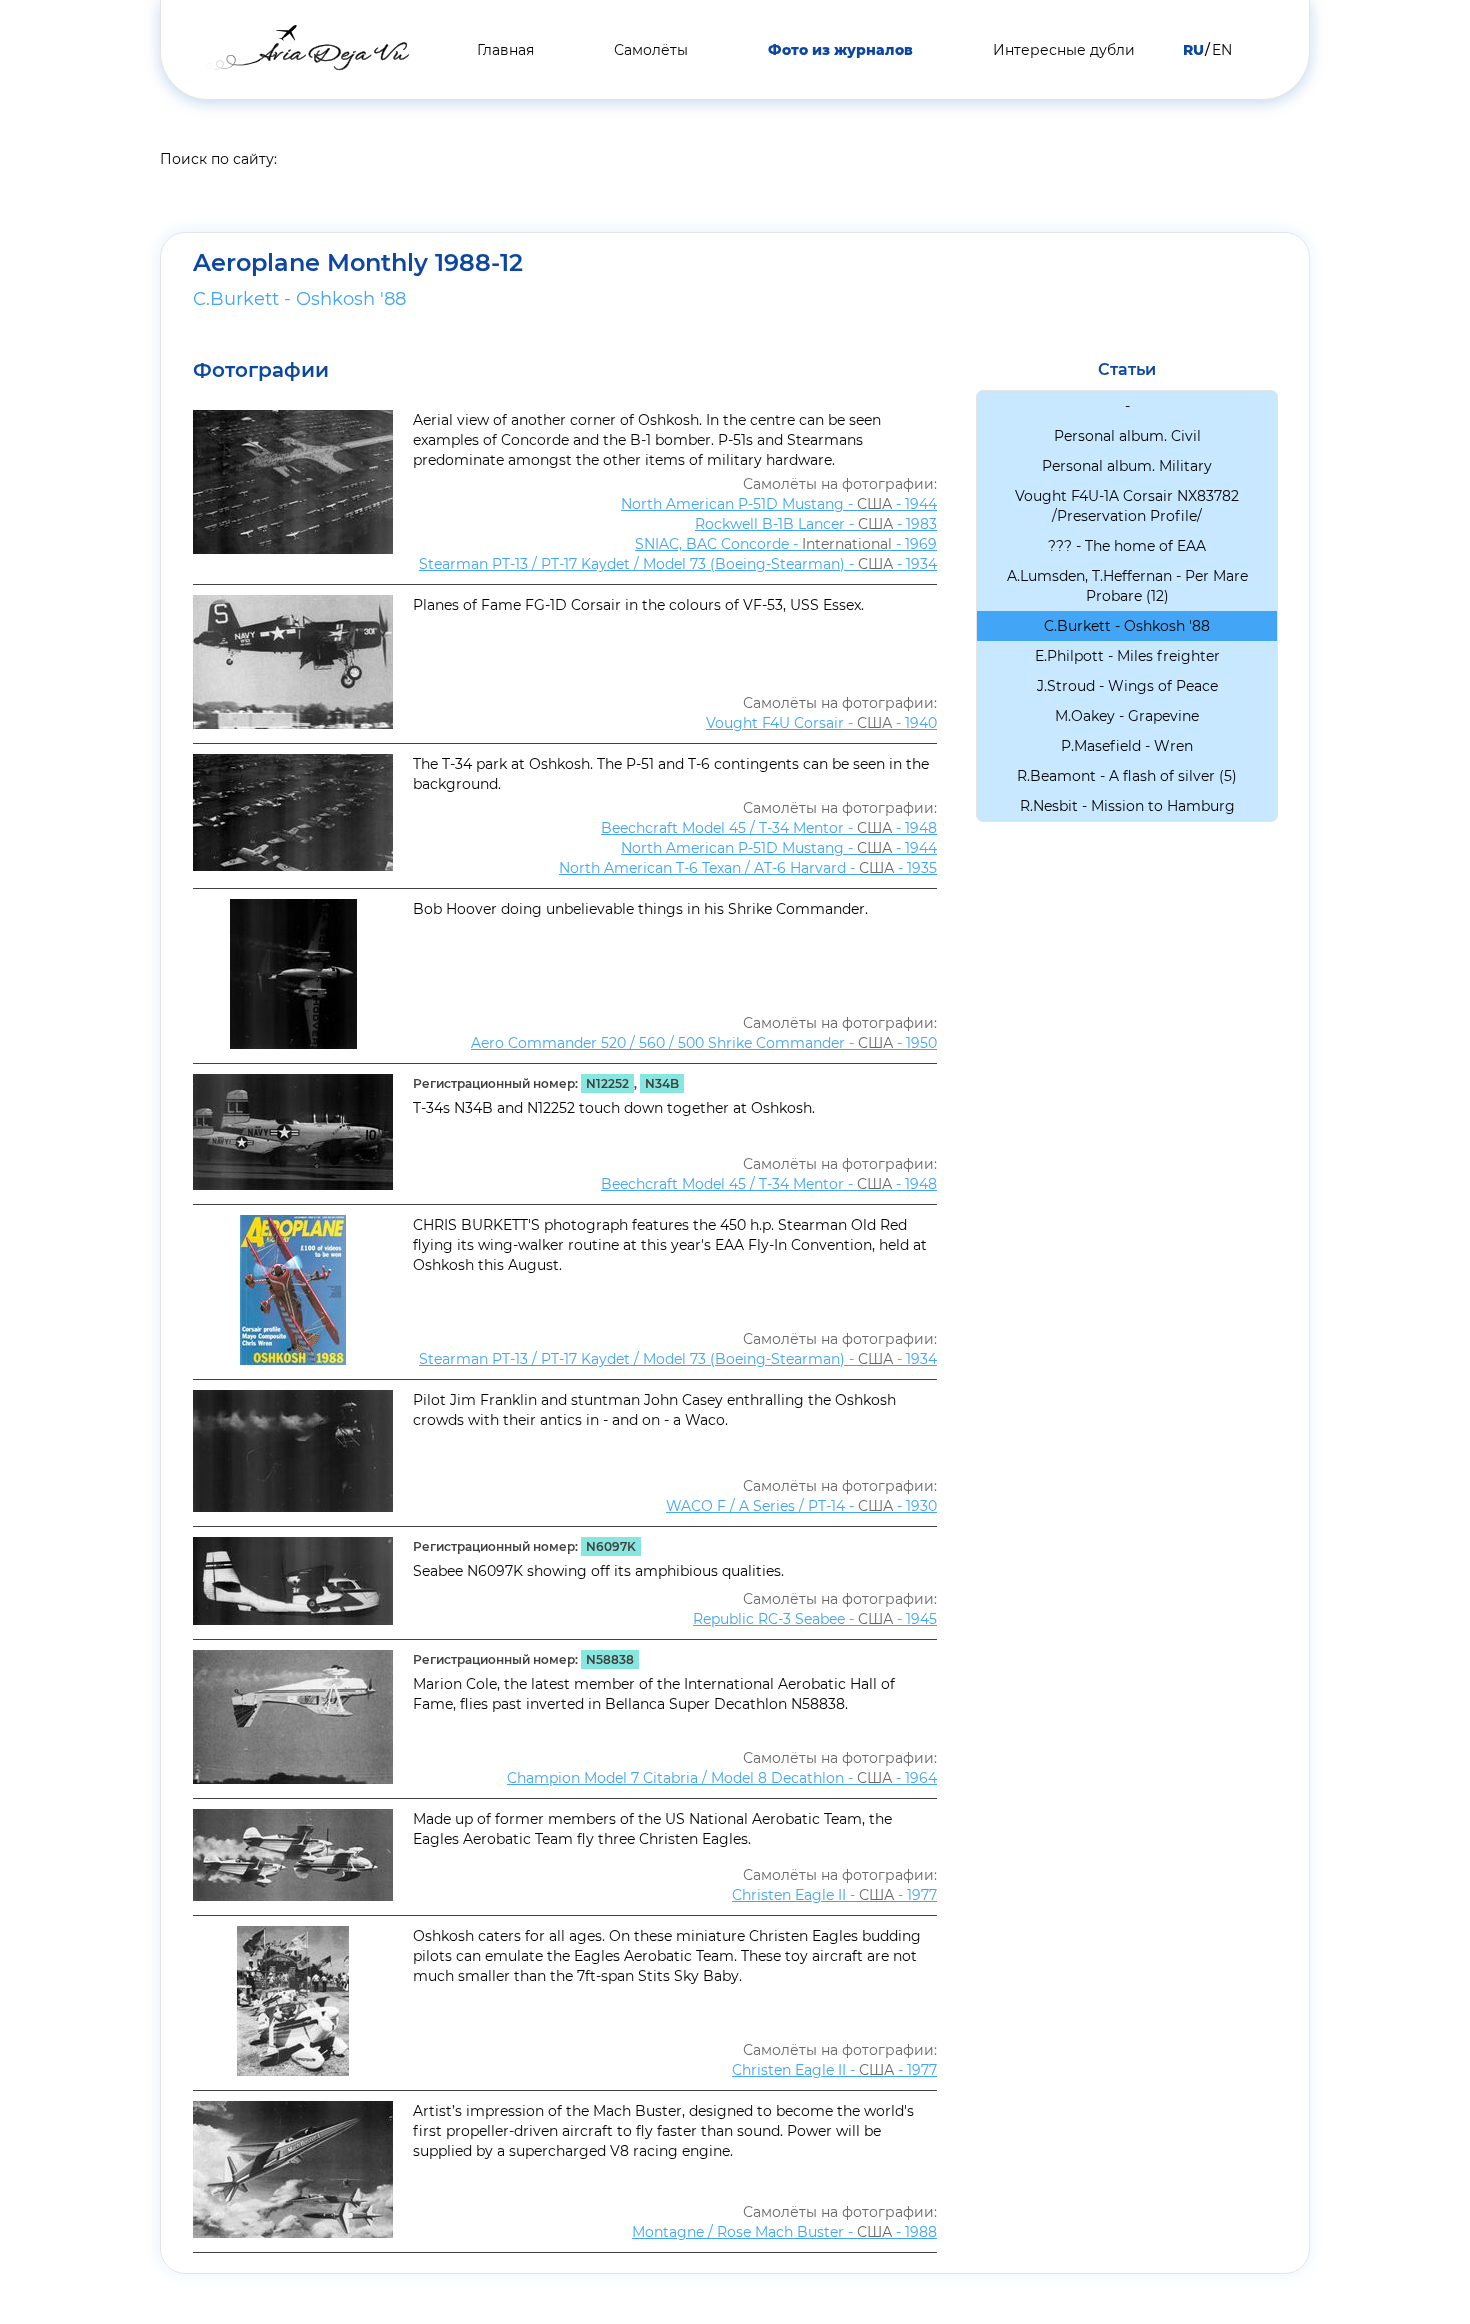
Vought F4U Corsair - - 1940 (821, 723)
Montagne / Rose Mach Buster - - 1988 (784, 2232)
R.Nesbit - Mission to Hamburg (1127, 806)
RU (1193, 50)
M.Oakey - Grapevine (1127, 716)
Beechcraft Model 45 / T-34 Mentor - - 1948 (769, 828)
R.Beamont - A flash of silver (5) (1127, 776)
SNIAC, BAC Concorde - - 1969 (786, 544)
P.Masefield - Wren (1127, 746)
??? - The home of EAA (1127, 546)
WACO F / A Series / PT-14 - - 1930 (801, 1506)
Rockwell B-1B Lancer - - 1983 (816, 524)
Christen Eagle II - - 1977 (834, 1895)
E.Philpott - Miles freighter (1127, 656)
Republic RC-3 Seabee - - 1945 (815, 1619)
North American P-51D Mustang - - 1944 (779, 504)
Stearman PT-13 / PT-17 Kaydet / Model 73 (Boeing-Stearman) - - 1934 (678, 564)
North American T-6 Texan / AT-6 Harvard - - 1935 (748, 868)
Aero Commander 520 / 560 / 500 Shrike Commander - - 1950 (704, 1043)
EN (1222, 50)
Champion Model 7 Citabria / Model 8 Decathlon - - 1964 (722, 1778)
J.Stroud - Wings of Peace (1127, 686)
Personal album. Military (1127, 466)
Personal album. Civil (1127, 436)
